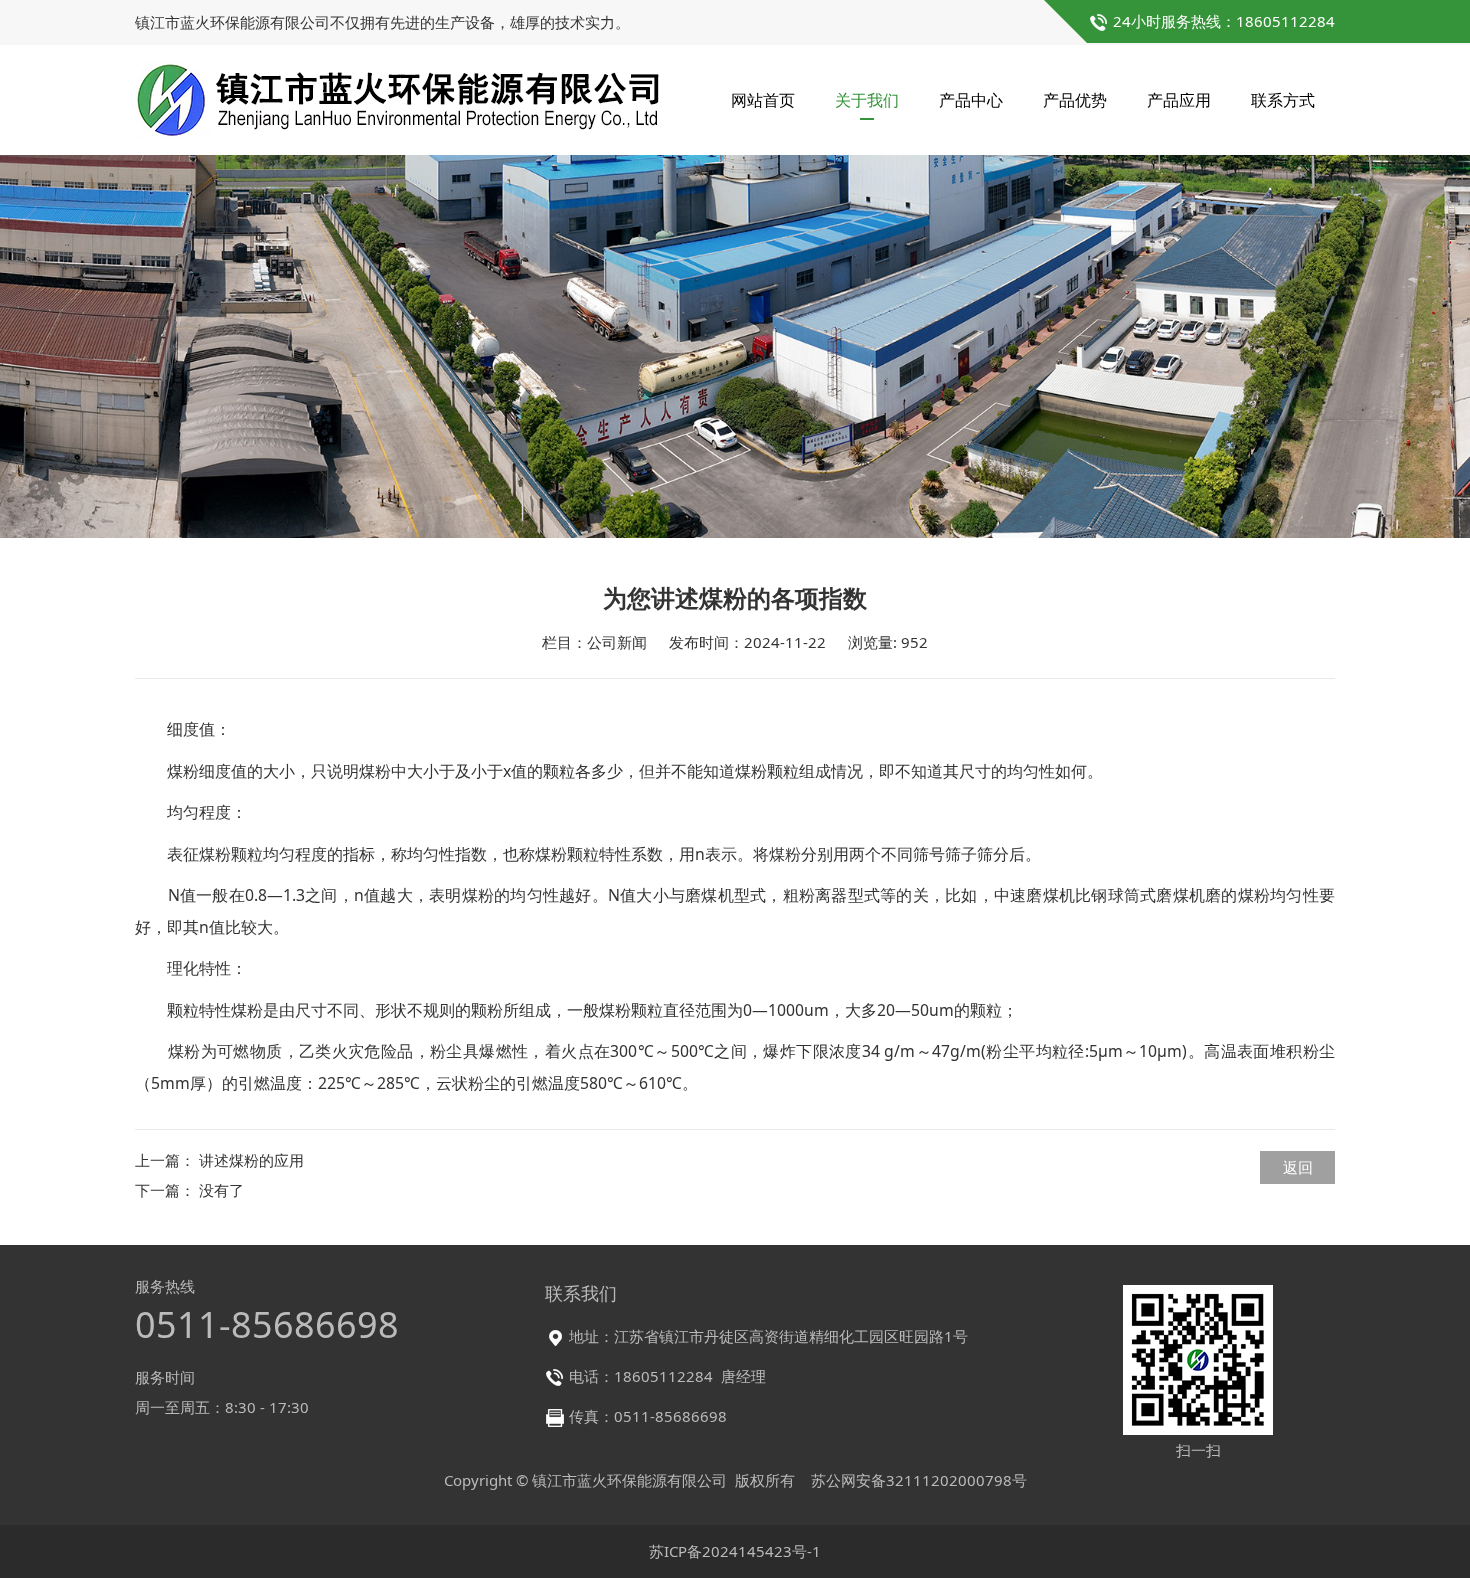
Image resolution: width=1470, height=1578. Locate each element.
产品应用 (1179, 100)
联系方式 (1283, 100)
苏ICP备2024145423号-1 (735, 1551)
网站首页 (763, 100)
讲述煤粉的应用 (251, 1160)
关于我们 (867, 100)
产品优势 (1075, 100)
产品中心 (971, 100)
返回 (1298, 1167)
